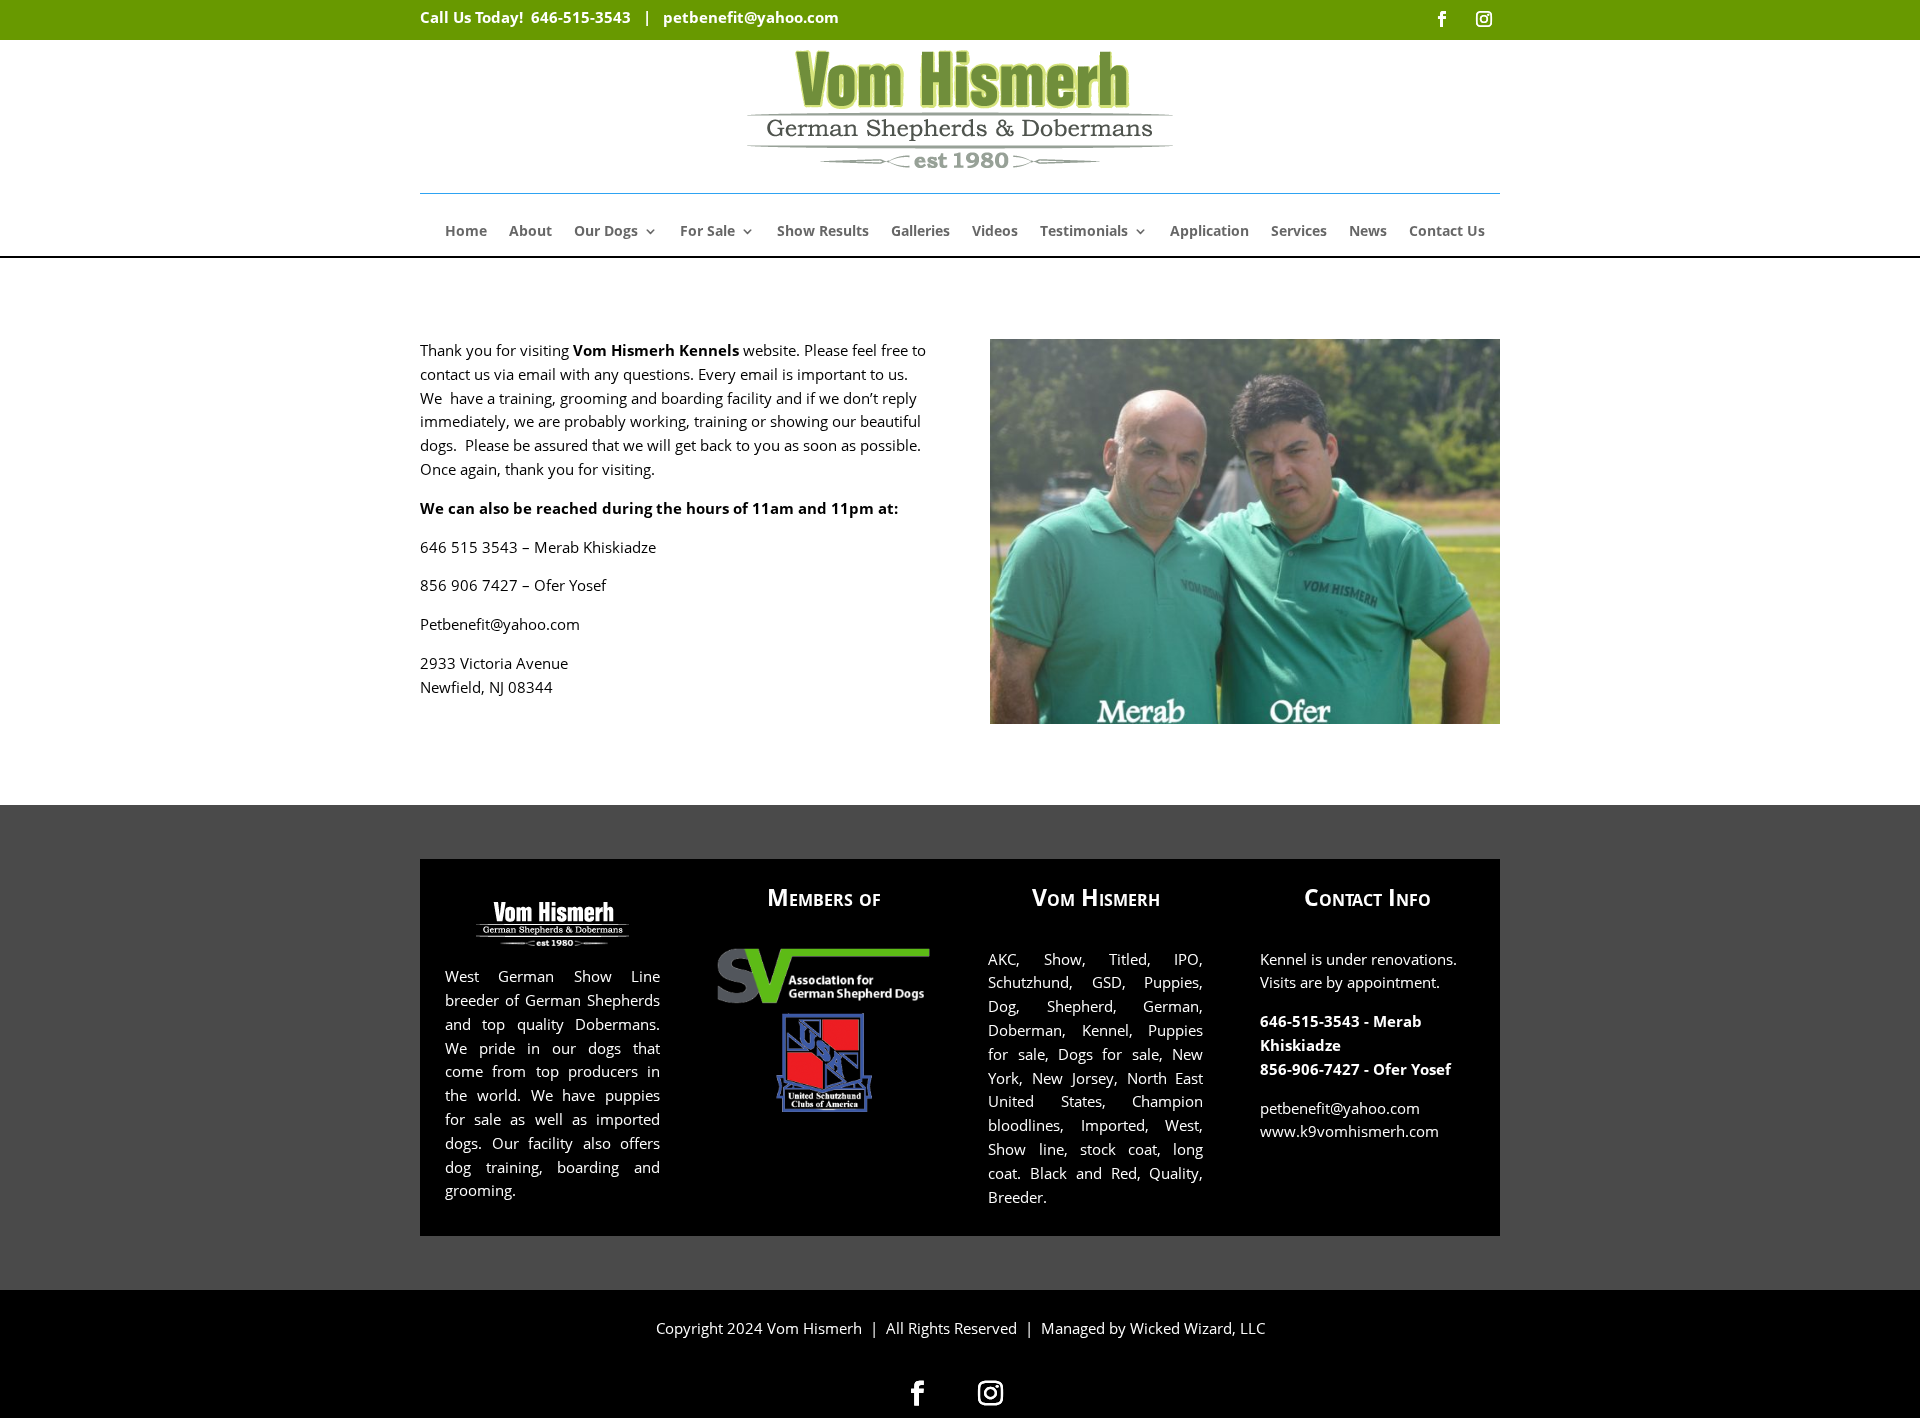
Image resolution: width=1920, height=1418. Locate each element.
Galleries (920, 232)
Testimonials (1084, 232)
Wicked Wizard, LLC (1197, 1328)
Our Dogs (606, 232)
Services (1299, 232)
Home (466, 232)
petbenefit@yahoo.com (751, 17)
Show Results (823, 232)
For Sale (707, 232)
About (530, 232)
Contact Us (1447, 232)
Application (1209, 232)
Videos (995, 232)
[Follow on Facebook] (918, 1393)
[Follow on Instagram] (990, 1393)
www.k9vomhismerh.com (1349, 1131)
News (1368, 232)
